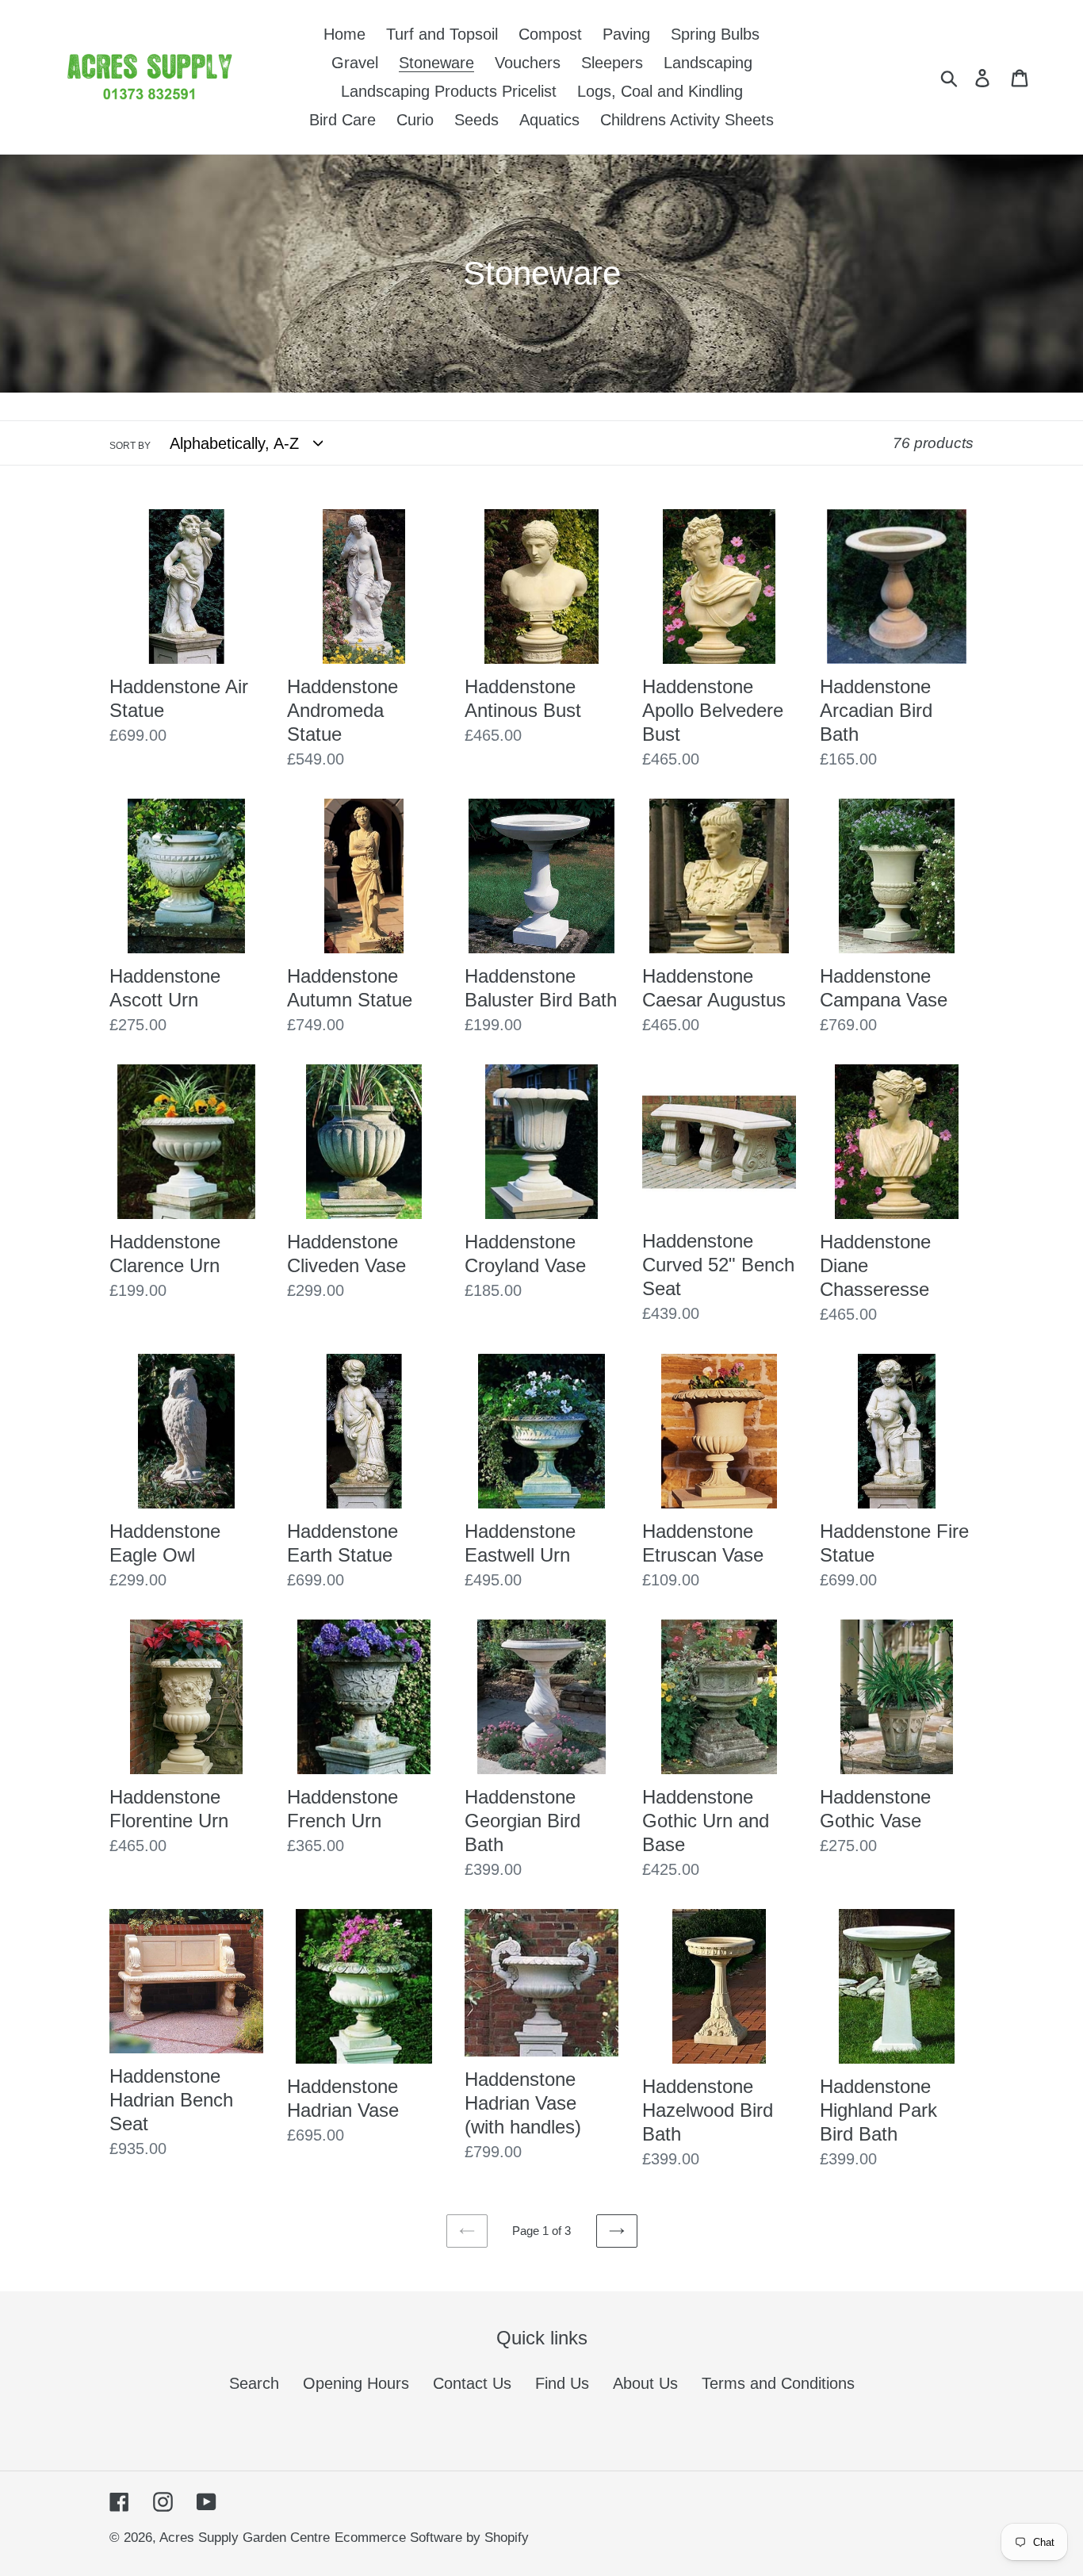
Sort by (130, 446)
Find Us (562, 2383)
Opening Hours (356, 2383)
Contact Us (472, 2383)
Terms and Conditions (778, 2383)
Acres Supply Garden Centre (245, 2538)
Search (254, 2383)
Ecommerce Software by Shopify (432, 2538)
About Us (645, 2383)
